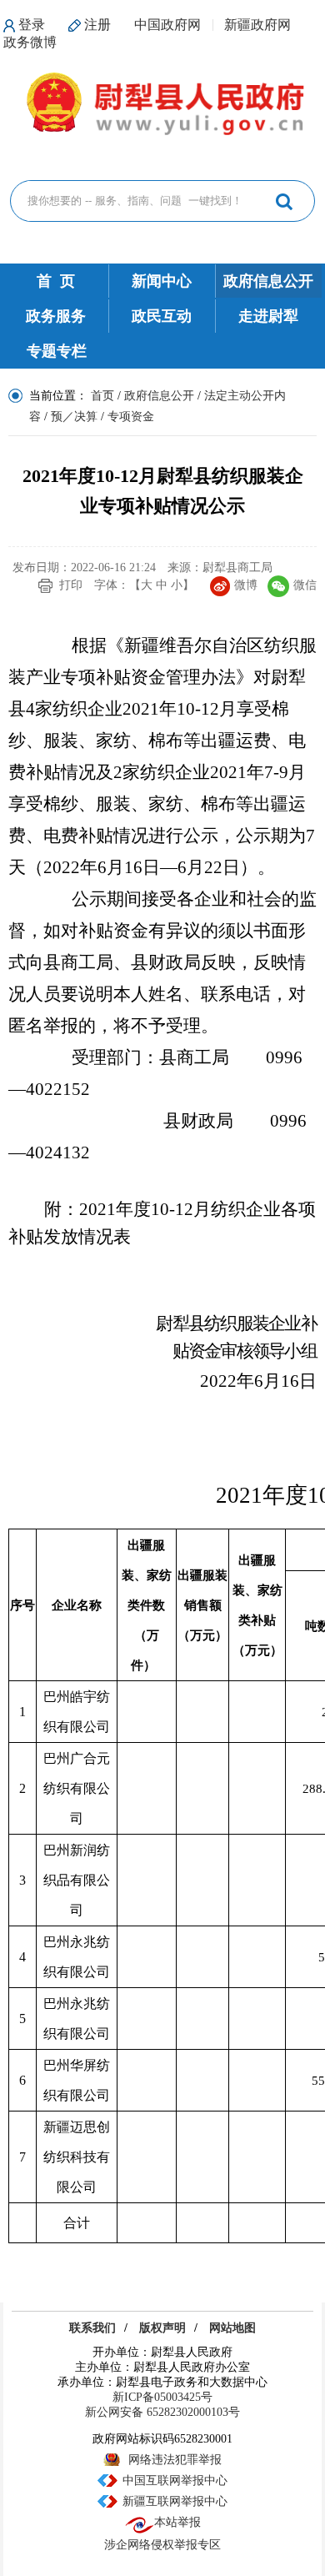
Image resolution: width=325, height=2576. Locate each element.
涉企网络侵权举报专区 (162, 2545)
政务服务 (56, 316)
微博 (246, 585)
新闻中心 (162, 281)
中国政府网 (167, 25)
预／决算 (74, 417)
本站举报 (177, 2522)
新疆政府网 (257, 25)
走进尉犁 (268, 316)
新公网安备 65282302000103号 (162, 2412)
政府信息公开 (268, 281)
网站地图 (232, 2328)
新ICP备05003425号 (162, 2397)
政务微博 (30, 42)
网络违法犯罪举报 (175, 2460)
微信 (305, 585)
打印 (71, 585)
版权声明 (162, 2328)
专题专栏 (57, 351)
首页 (102, 396)
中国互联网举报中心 (175, 2481)
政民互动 (162, 316)
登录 (32, 25)
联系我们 (92, 2328)
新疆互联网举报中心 (175, 2501)
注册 (97, 25)
